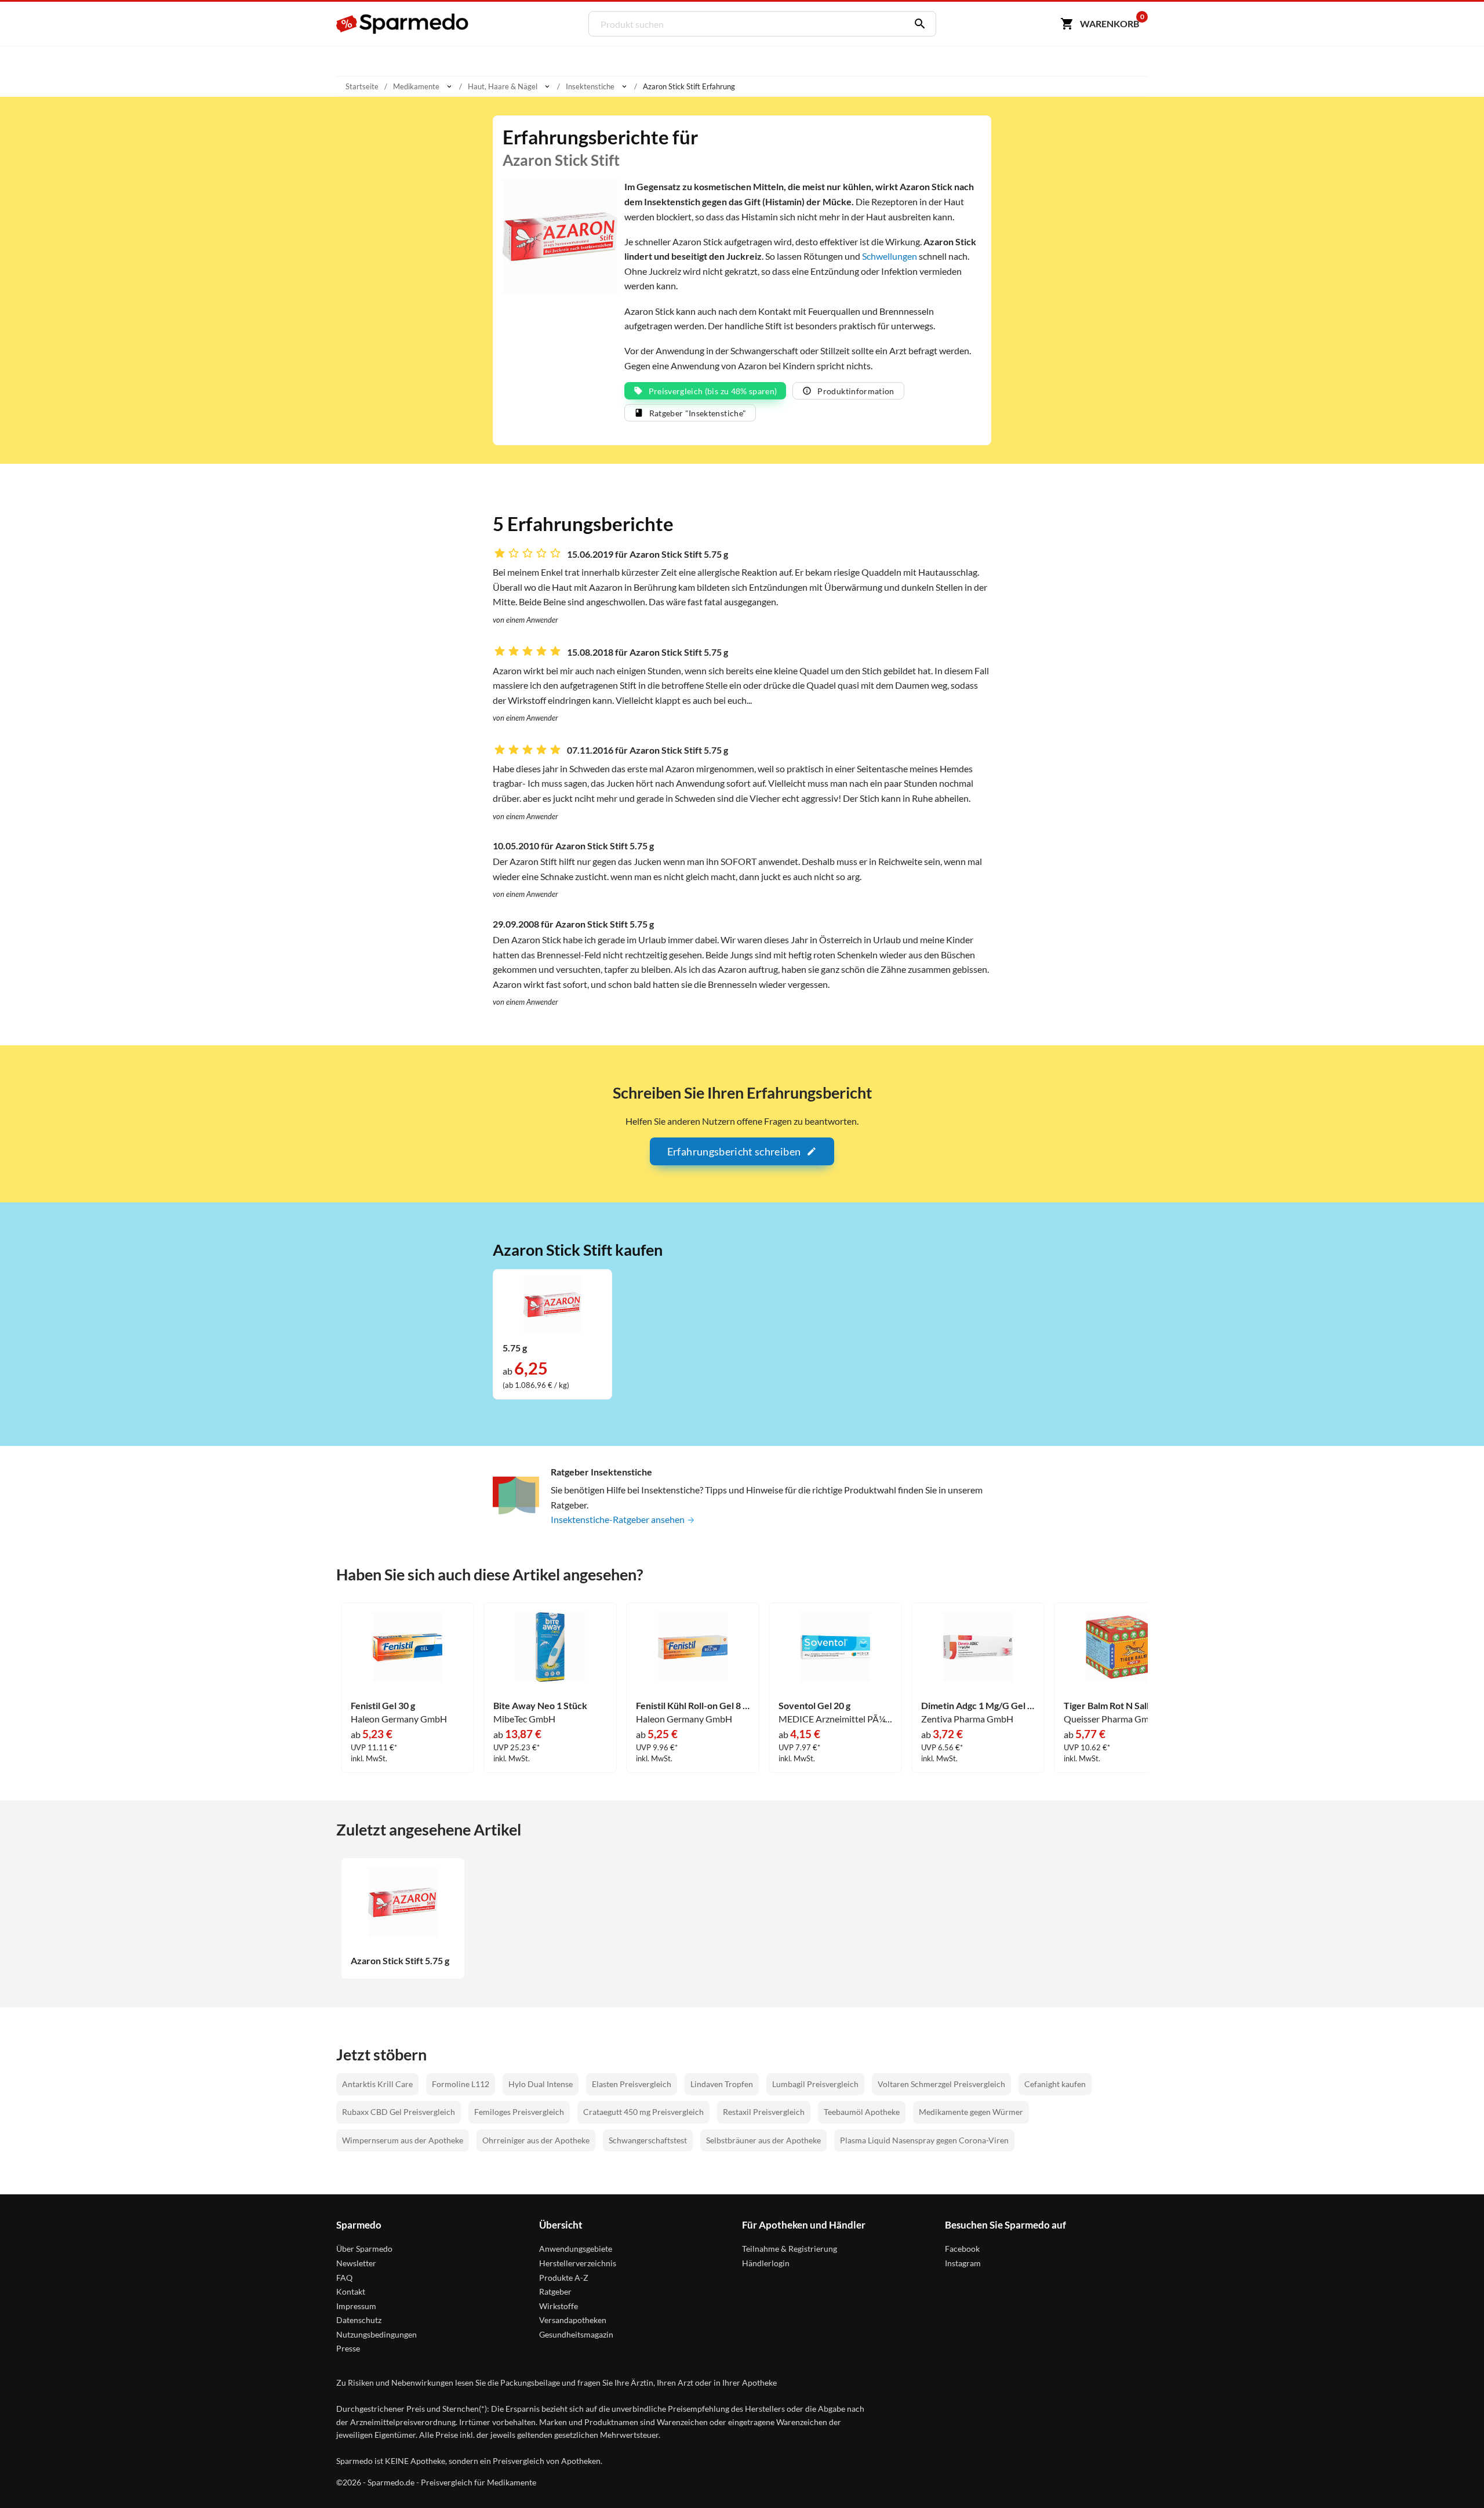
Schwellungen (890, 256)
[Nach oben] (1453, 2477)
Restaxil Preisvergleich (764, 2112)
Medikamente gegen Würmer (971, 2112)
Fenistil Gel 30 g (383, 1706)
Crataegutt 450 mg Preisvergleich (643, 2112)
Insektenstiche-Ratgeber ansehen (619, 1519)
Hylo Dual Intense (541, 2084)
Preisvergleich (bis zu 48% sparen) (713, 391)
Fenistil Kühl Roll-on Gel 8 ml (693, 1706)
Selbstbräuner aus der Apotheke (763, 2140)
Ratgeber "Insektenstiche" (698, 413)
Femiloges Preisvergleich (519, 2112)
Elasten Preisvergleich (632, 2084)
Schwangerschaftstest (648, 2140)
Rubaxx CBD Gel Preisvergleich (399, 2112)
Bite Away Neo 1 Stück (540, 1706)
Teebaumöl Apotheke (862, 2112)
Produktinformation (856, 391)
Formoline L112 (461, 2084)
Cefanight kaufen (1055, 2084)
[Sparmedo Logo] (403, 24)
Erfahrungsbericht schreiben (734, 1151)
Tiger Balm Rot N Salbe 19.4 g (1121, 1706)
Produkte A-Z (564, 2278)
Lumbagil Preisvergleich (815, 2084)
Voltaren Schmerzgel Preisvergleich (941, 2084)
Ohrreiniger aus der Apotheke (536, 2140)
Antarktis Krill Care (377, 2084)
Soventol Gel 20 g (814, 1706)
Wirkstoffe (559, 2306)
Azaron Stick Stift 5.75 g (400, 1961)
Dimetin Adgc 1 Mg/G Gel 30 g (978, 1706)
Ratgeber (555, 2291)
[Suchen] (917, 24)
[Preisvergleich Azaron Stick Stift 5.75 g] (552, 1303)
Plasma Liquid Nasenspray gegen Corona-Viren (924, 2140)
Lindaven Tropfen (722, 2084)
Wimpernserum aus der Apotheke (403, 2140)
